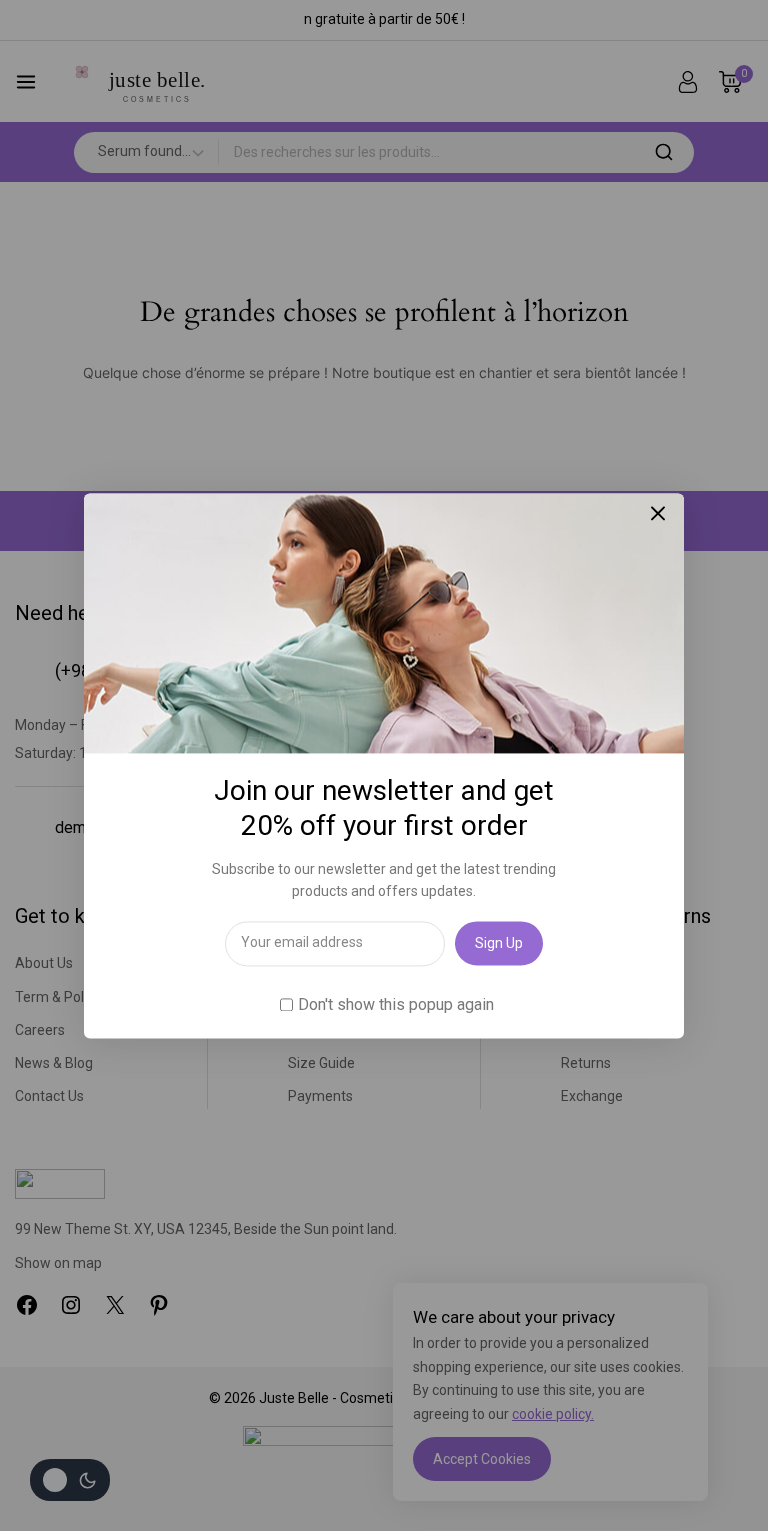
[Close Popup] (658, 513)
